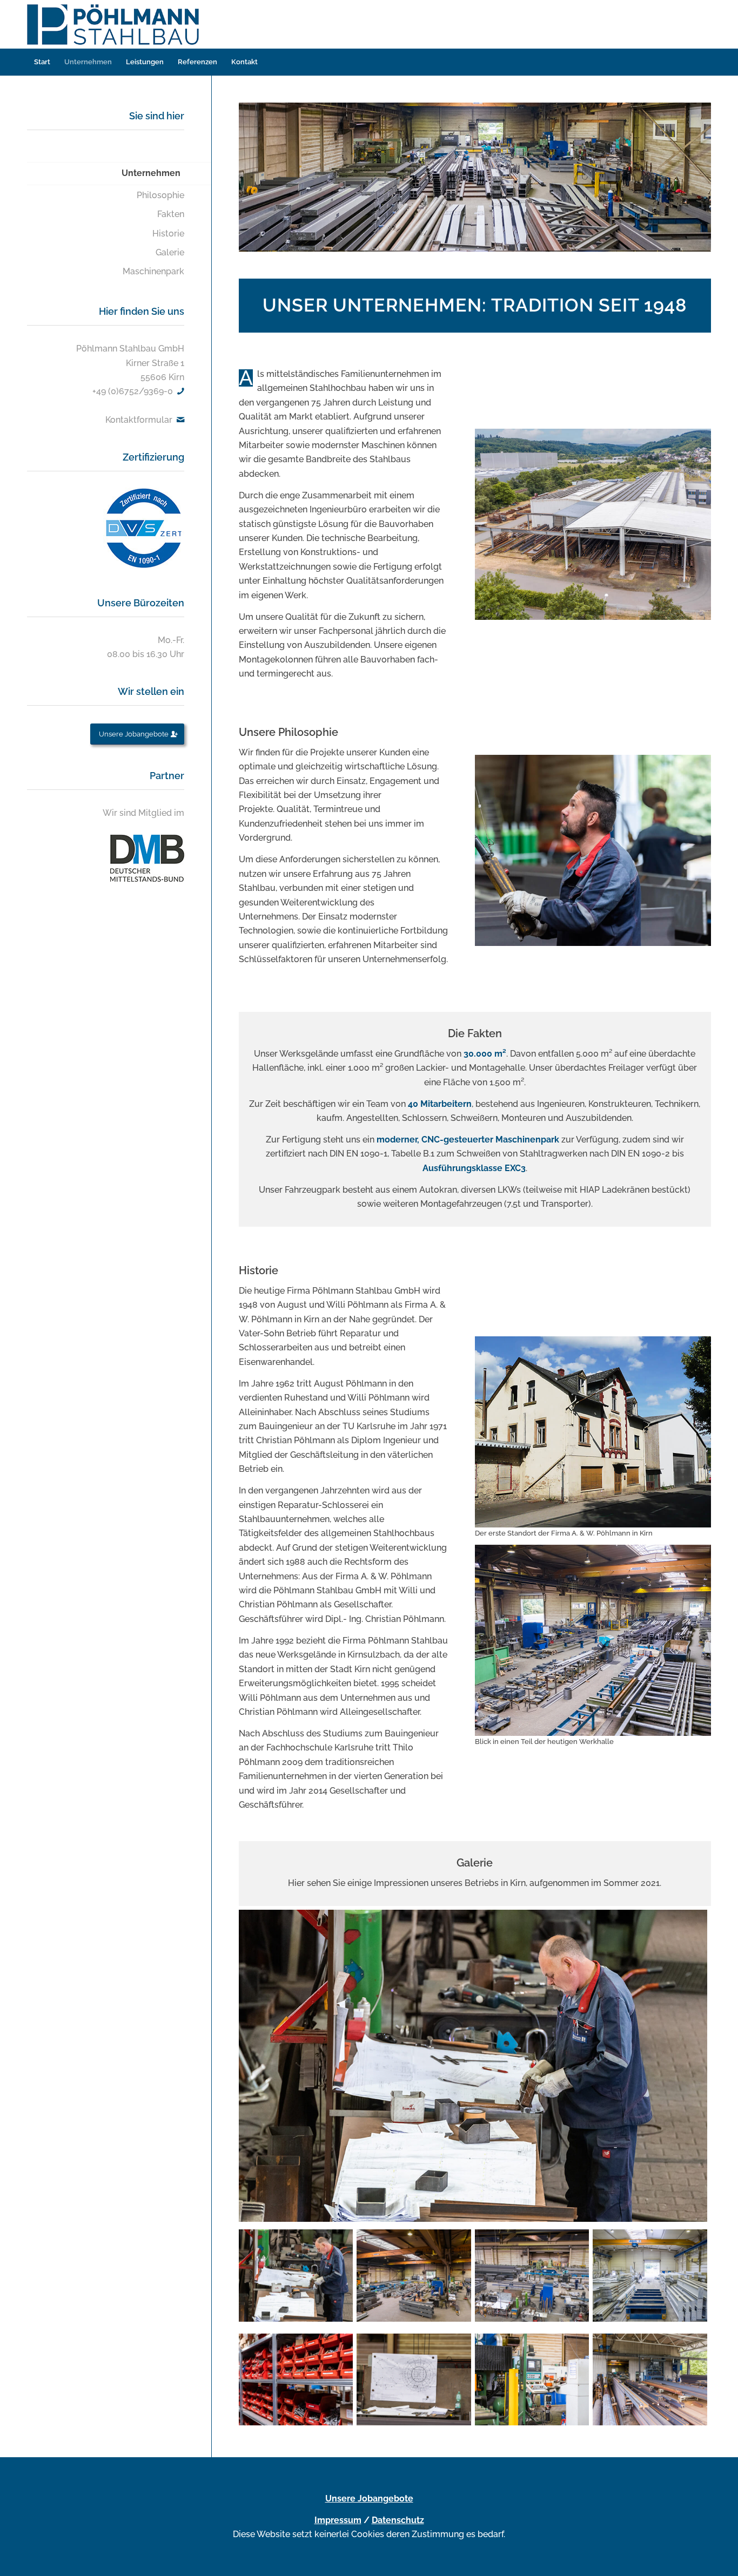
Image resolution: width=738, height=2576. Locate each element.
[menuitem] (42, 62)
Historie (168, 234)
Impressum (338, 2520)
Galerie (170, 252)
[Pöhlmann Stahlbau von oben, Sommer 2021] (593, 524)
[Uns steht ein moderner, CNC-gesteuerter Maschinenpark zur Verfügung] (534, 2378)
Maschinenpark (153, 271)
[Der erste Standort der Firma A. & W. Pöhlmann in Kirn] (593, 1432)
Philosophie (160, 195)
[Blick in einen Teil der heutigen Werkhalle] (593, 1640)
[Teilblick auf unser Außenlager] (652, 2378)
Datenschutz (398, 2520)
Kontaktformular (139, 420)
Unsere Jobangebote (369, 2499)
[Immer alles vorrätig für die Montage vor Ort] (298, 2378)
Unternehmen (151, 173)
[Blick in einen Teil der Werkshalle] (416, 2273)
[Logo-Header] (116, 24)
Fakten (171, 214)
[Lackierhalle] (652, 2273)
